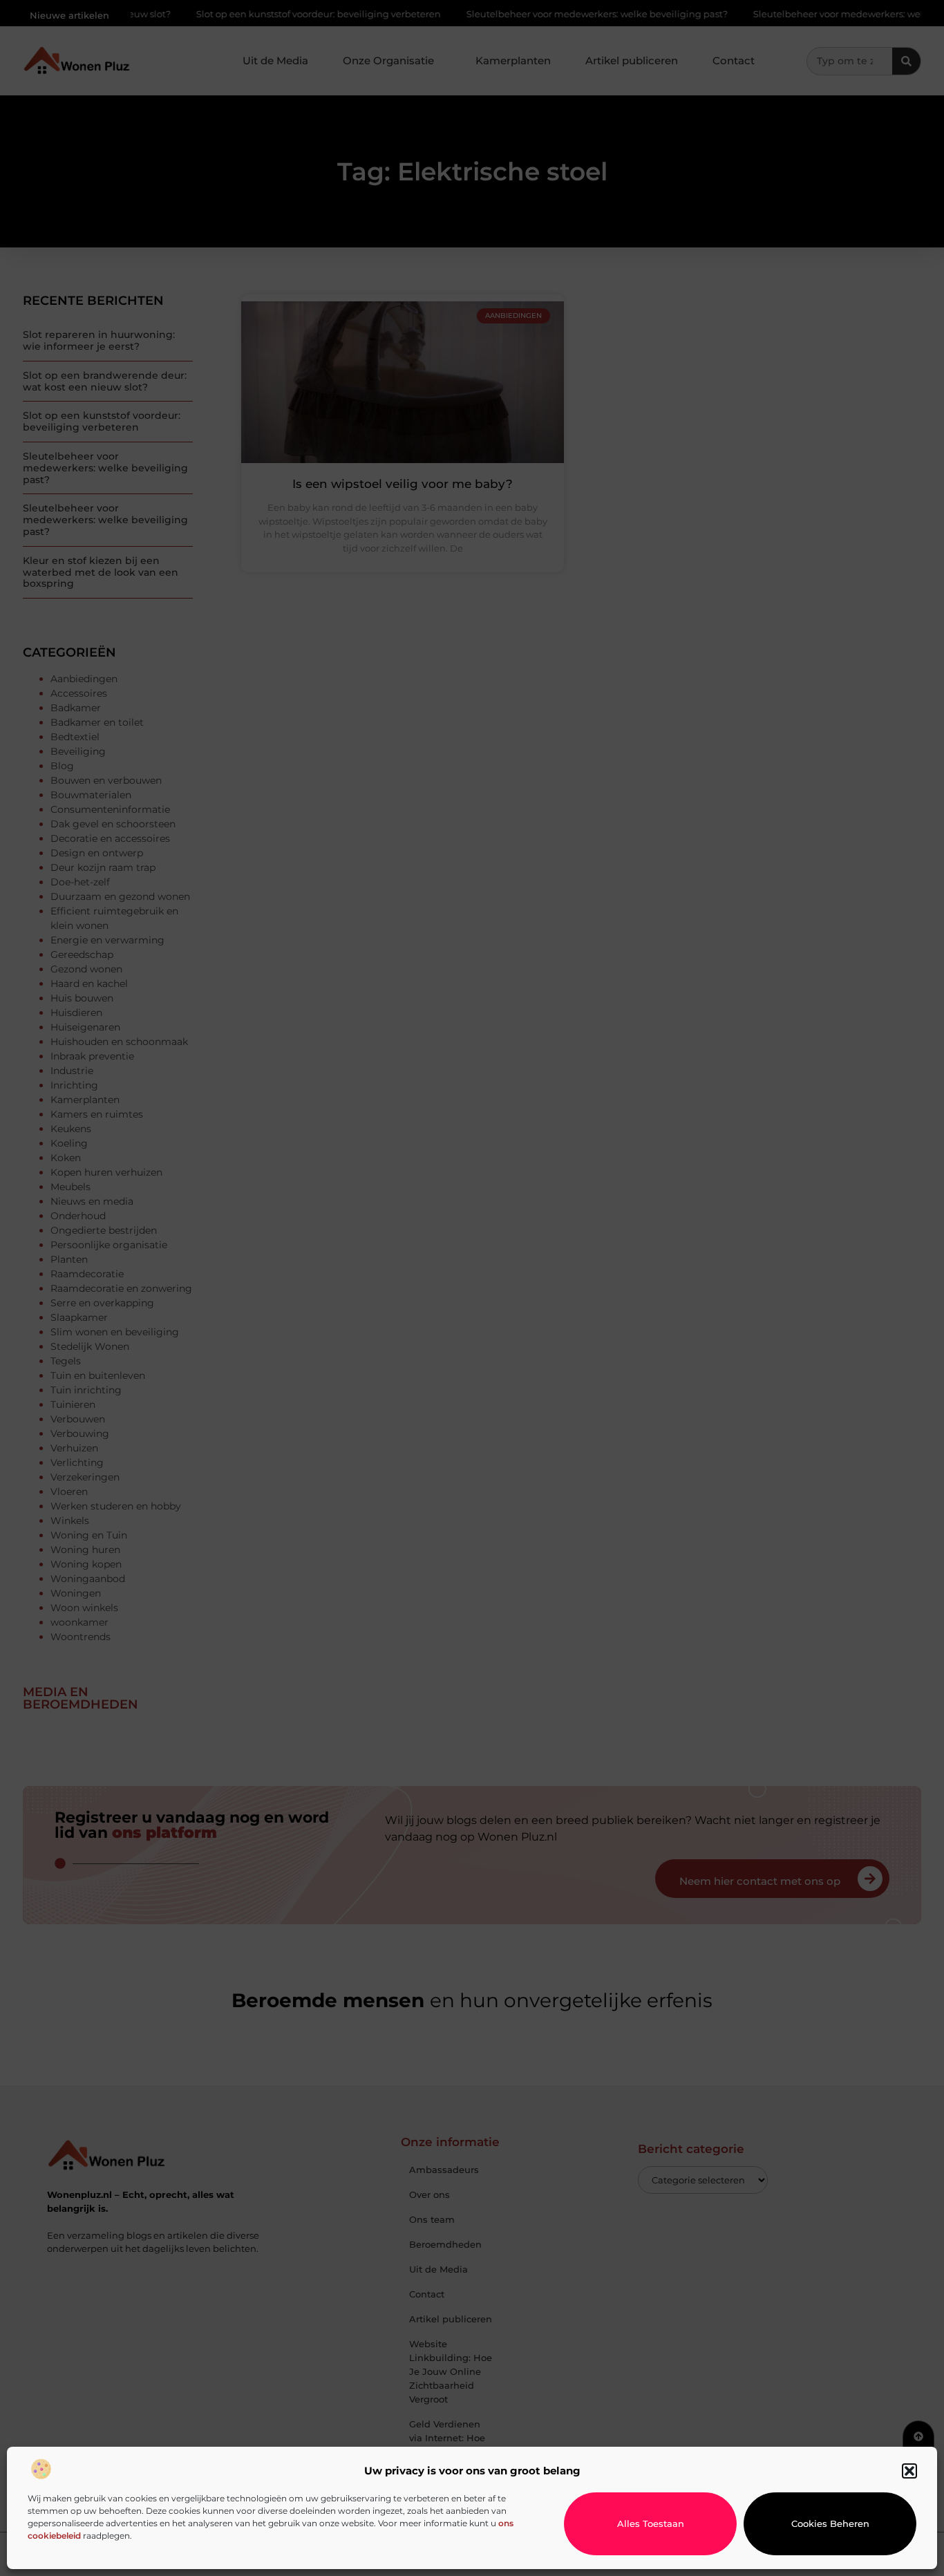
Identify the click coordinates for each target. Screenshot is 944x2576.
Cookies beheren (830, 2523)
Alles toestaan (651, 2523)
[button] (909, 2471)
